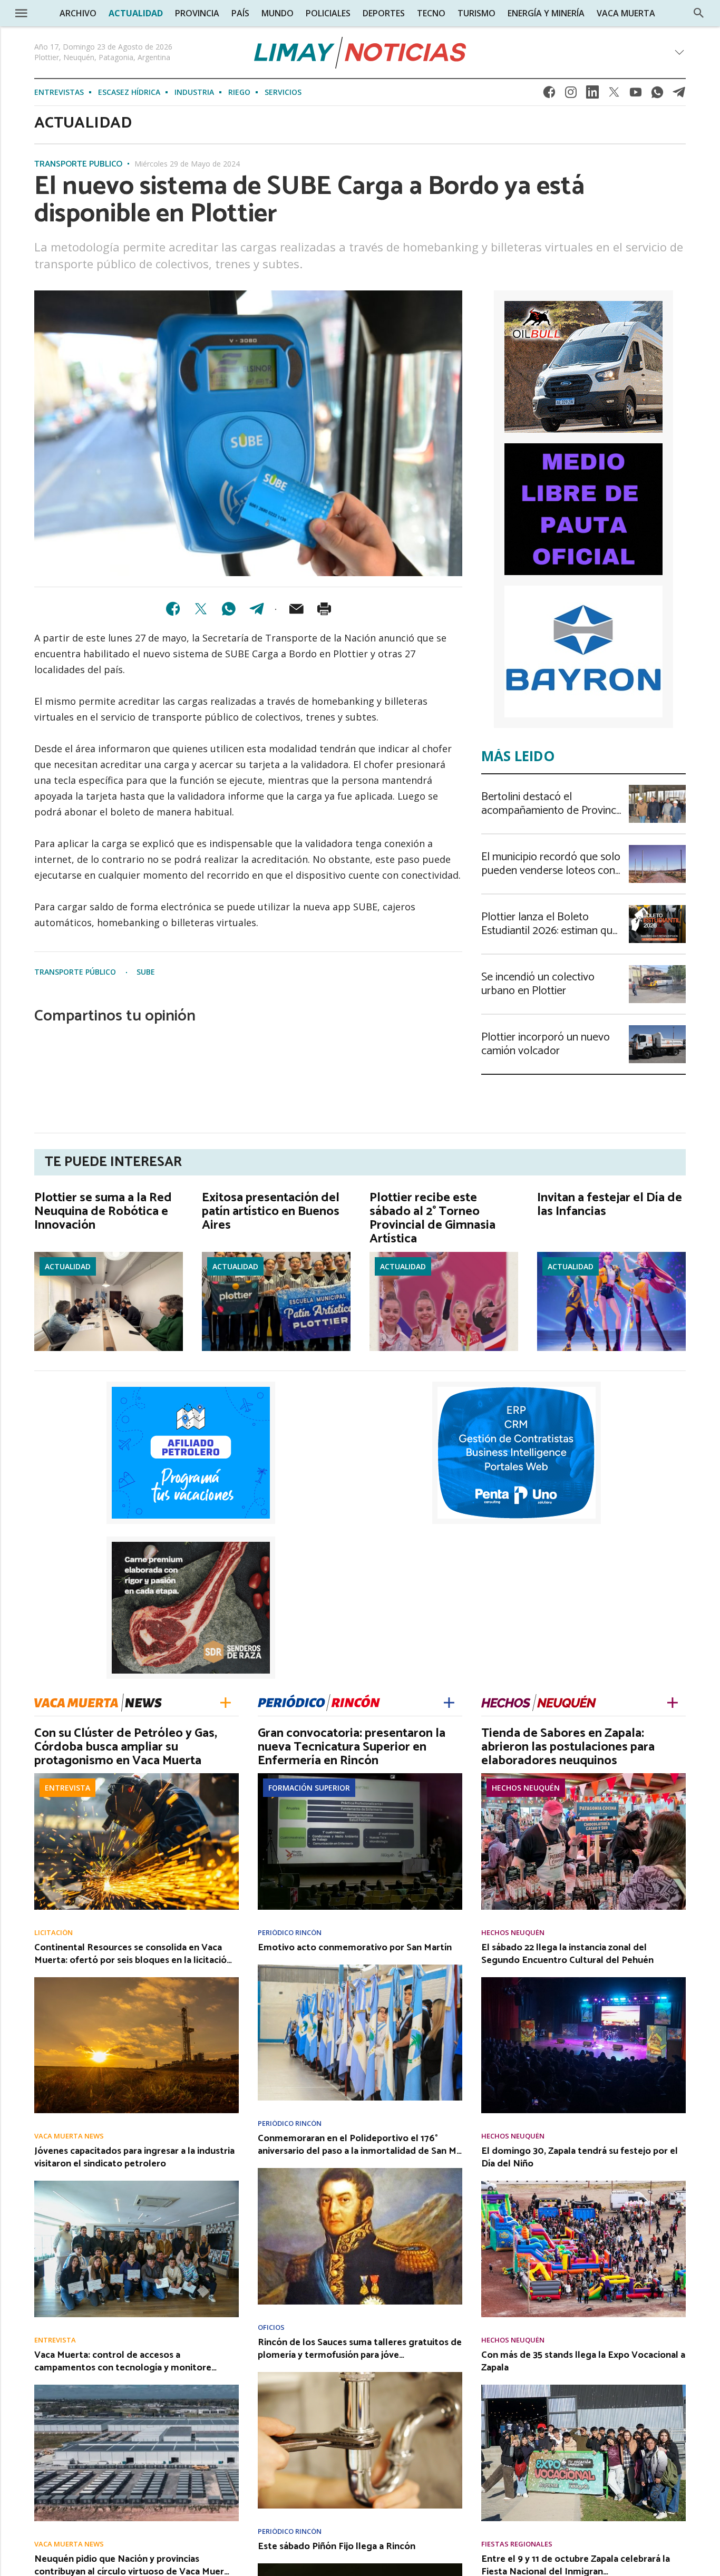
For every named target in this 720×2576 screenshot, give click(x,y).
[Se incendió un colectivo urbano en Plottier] (657, 968)
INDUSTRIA (194, 92)
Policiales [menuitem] (328, 13)
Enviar (296, 609)
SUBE (146, 972)
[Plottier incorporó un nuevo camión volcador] (657, 1028)
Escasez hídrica (129, 92)
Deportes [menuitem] (384, 13)
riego (239, 92)
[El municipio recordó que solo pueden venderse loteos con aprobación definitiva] (657, 848)
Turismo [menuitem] (476, 13)
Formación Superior (309, 1788)
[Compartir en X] (201, 609)
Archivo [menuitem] (78, 13)
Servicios (283, 92)
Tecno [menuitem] (431, 13)
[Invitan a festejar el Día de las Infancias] (611, 1255)
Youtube (636, 95)
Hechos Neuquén (526, 1788)
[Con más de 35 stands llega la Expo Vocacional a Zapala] (583, 2388)
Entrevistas (59, 92)
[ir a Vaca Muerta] (98, 1701)
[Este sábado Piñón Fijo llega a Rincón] (360, 2567)
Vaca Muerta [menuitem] (626, 13)
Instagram (571, 95)
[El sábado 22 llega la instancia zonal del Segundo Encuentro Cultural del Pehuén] (583, 1980)
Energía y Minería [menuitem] (546, 13)
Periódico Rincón (290, 1933)
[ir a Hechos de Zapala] (539, 1702)
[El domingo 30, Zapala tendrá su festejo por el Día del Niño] (583, 2184)
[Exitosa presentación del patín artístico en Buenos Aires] (276, 1255)
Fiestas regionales (517, 2544)
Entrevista (67, 1788)
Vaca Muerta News (69, 2136)
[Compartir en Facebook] (173, 609)
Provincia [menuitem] (197, 13)
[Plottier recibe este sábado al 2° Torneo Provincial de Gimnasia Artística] (444, 1255)
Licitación (53, 1933)
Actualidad (68, 1266)
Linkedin (592, 95)
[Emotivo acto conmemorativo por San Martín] (360, 1968)
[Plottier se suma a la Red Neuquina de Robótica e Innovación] (109, 1255)
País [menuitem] (240, 13)
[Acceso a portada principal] (360, 53)
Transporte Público (78, 164)
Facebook (549, 95)
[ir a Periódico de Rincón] (319, 1702)
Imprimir (324, 609)
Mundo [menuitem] (278, 13)
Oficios (271, 2327)
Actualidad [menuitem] (136, 13)
